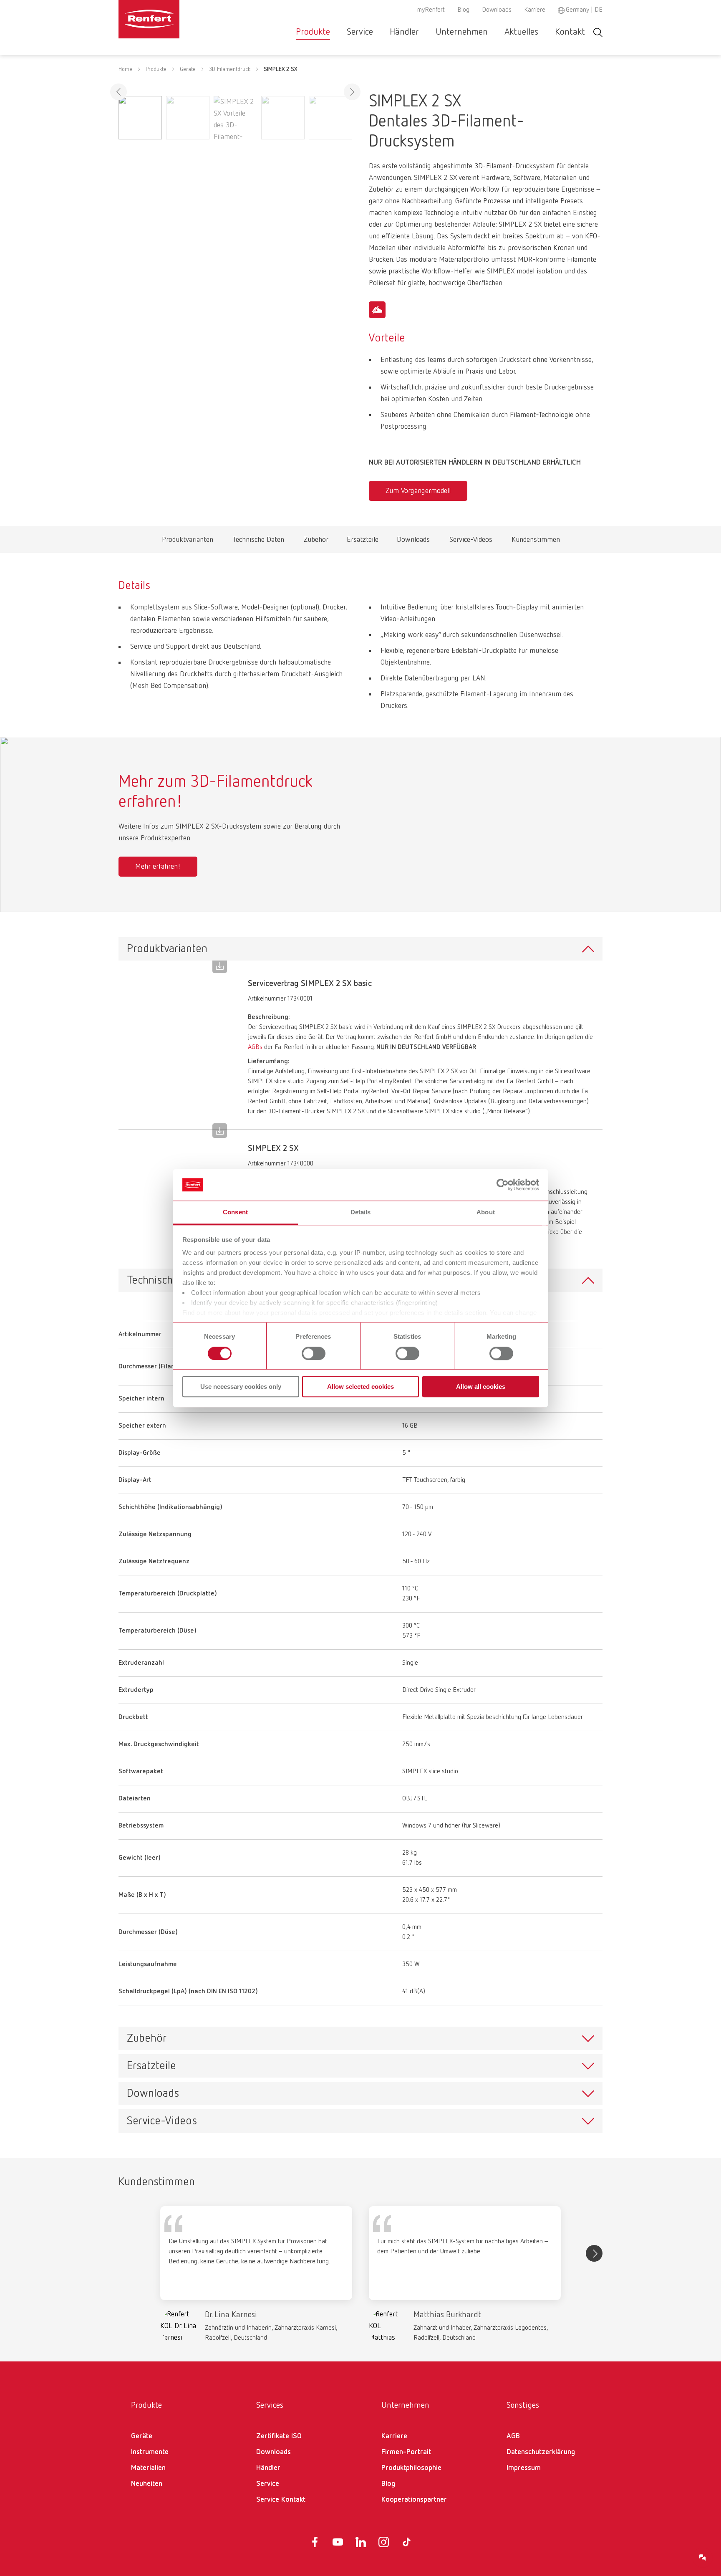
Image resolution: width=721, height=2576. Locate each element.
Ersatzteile (363, 542)
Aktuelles (521, 32)
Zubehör (316, 542)
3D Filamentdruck (230, 69)
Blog (463, 10)
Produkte (313, 32)
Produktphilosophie (411, 2468)
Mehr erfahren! (158, 867)
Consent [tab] (235, 1212)
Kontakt (570, 32)
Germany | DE (584, 10)
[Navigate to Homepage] (174, 19)
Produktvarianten (188, 542)
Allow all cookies (481, 1387)
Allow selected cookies (360, 1387)
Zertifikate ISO (279, 2436)
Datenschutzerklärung (541, 2452)
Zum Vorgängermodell (418, 491)
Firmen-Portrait (406, 2452)
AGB (513, 2436)
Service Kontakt (281, 2500)
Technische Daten (258, 542)
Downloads (497, 10)
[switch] (314, 1353)
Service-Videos (471, 542)
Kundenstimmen (536, 542)
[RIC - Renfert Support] (703, 2558)
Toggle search (598, 32)
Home (125, 69)
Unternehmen (462, 32)
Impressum (524, 2468)
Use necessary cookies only (241, 1387)
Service (360, 32)
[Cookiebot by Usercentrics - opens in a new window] (503, 1185)
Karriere (535, 10)
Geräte (188, 69)
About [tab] (486, 1212)
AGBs (255, 1047)
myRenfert (431, 10)
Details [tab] (361, 1212)
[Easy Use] (377, 310)
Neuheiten (147, 2484)
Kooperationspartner (414, 2500)
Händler (404, 32)
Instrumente (150, 2452)
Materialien (148, 2468)
